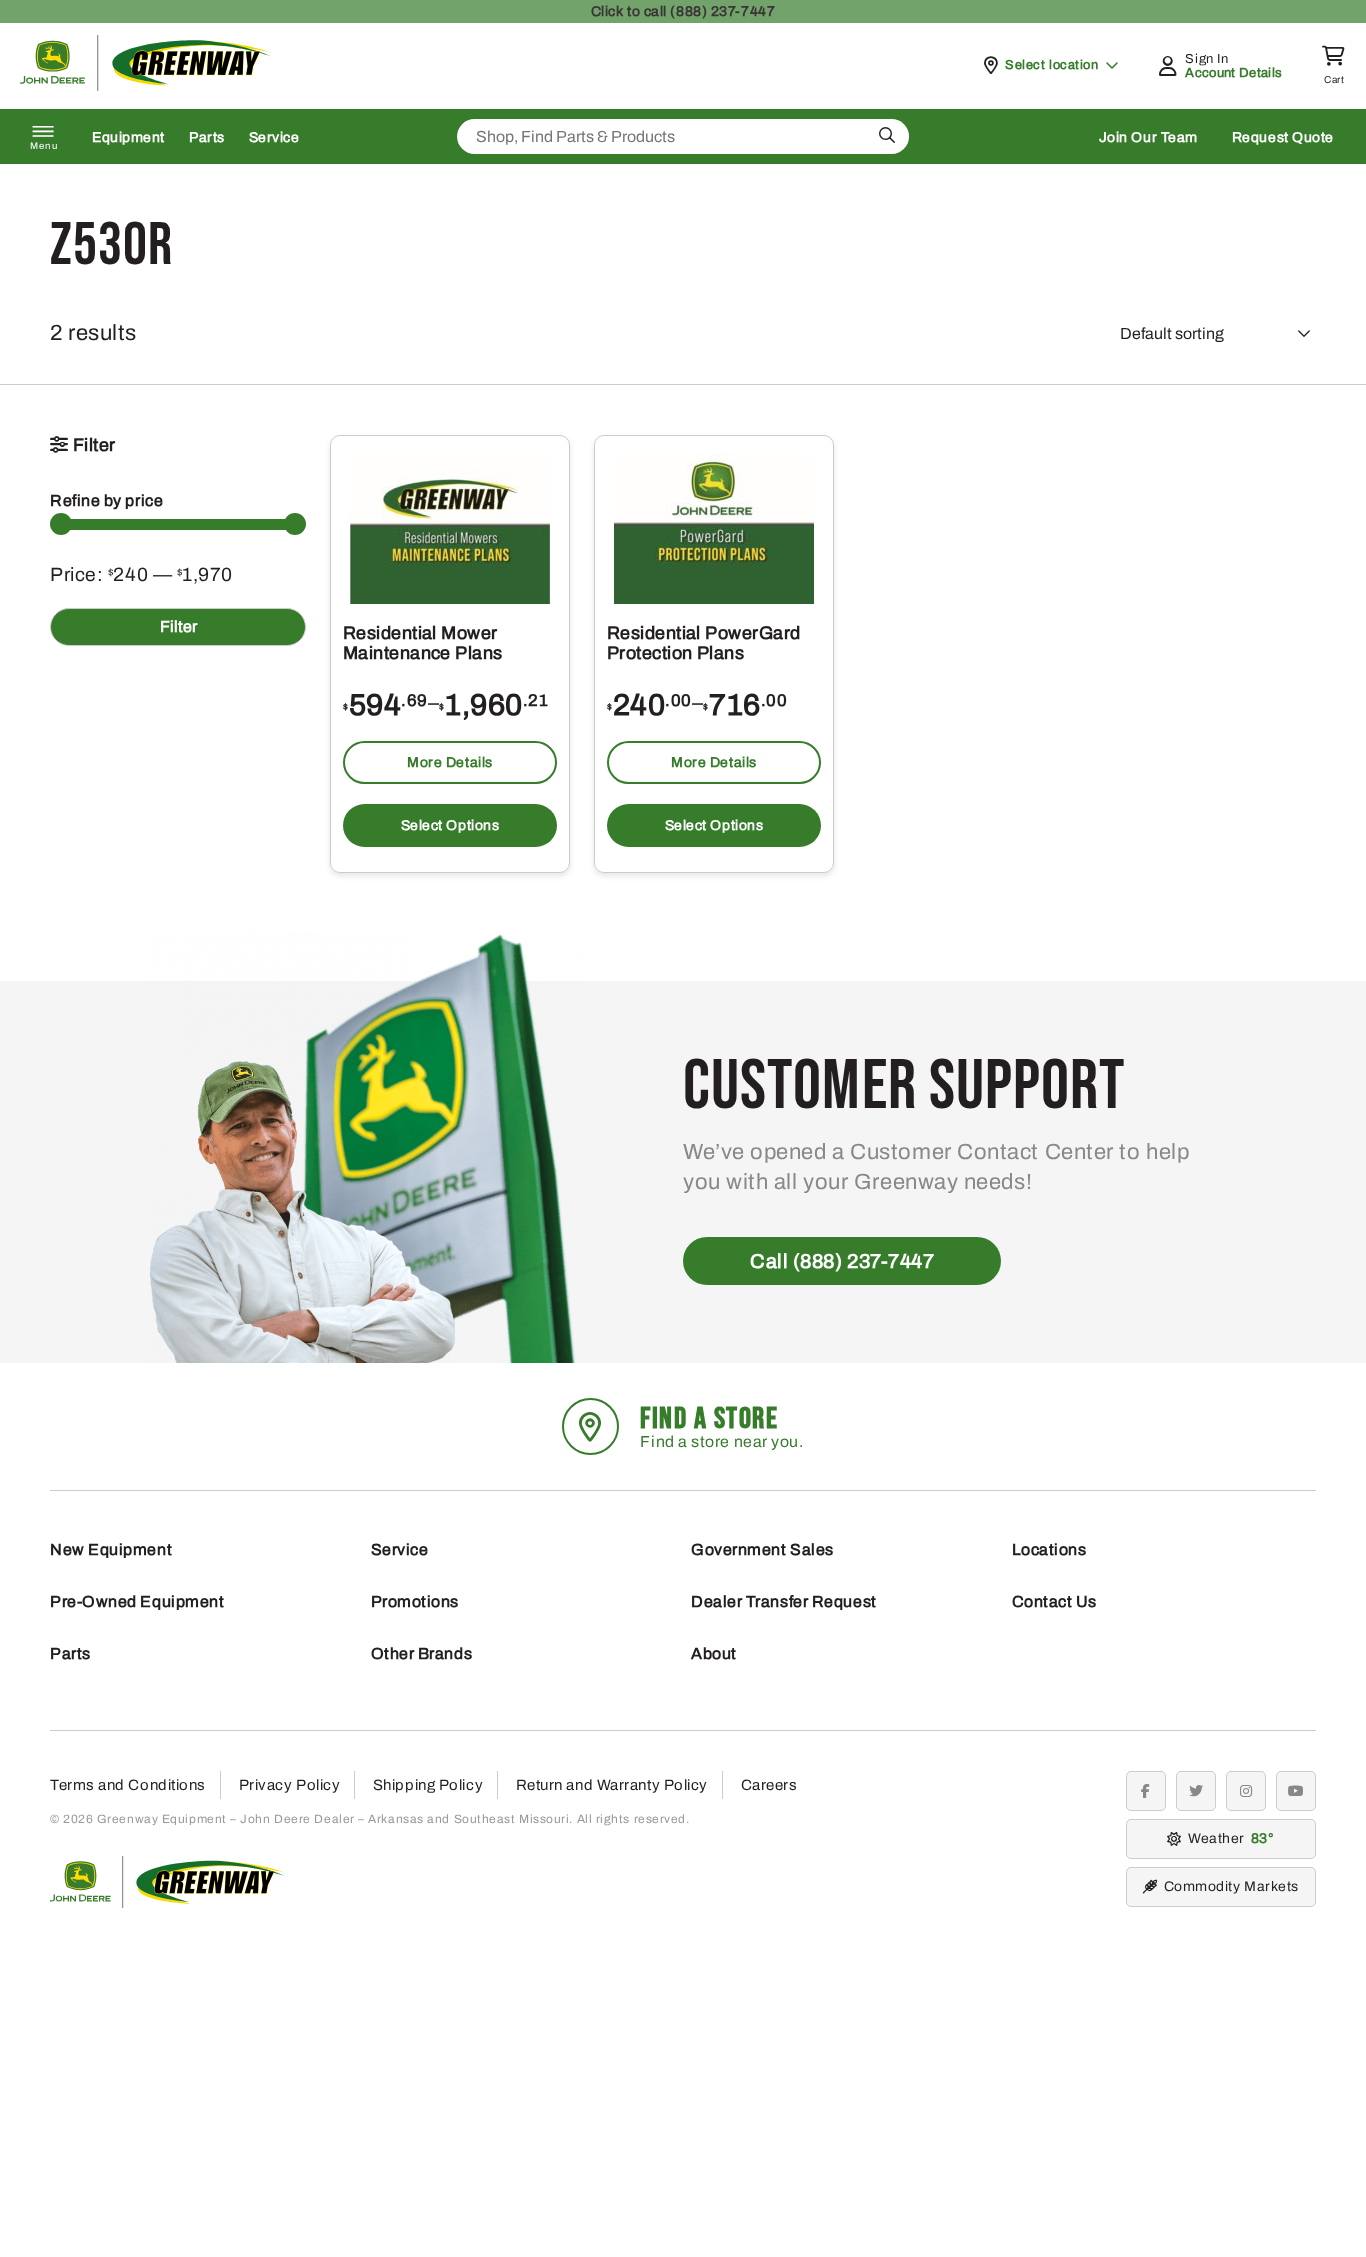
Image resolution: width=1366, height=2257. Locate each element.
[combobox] (683, 136)
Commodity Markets (1231, 1886)
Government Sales (762, 1549)
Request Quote (1283, 137)
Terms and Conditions (128, 1785)
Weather (1228, 1838)
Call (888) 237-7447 (842, 1261)
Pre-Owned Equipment (137, 1601)
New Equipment (111, 1549)
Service (274, 137)
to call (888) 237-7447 (683, 11)
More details (450, 762)
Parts (207, 137)
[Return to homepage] (145, 85)
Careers (769, 1785)
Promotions (415, 1601)
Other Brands (422, 1653)
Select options (450, 825)
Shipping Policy (428, 1785)
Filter (178, 626)
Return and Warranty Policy (612, 1785)
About (714, 1653)
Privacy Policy (290, 1785)
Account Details (1233, 73)
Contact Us (1055, 1601)
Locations (1049, 1549)
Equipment (128, 137)
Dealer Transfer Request (784, 1601)
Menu (44, 146)
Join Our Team (1148, 137)
